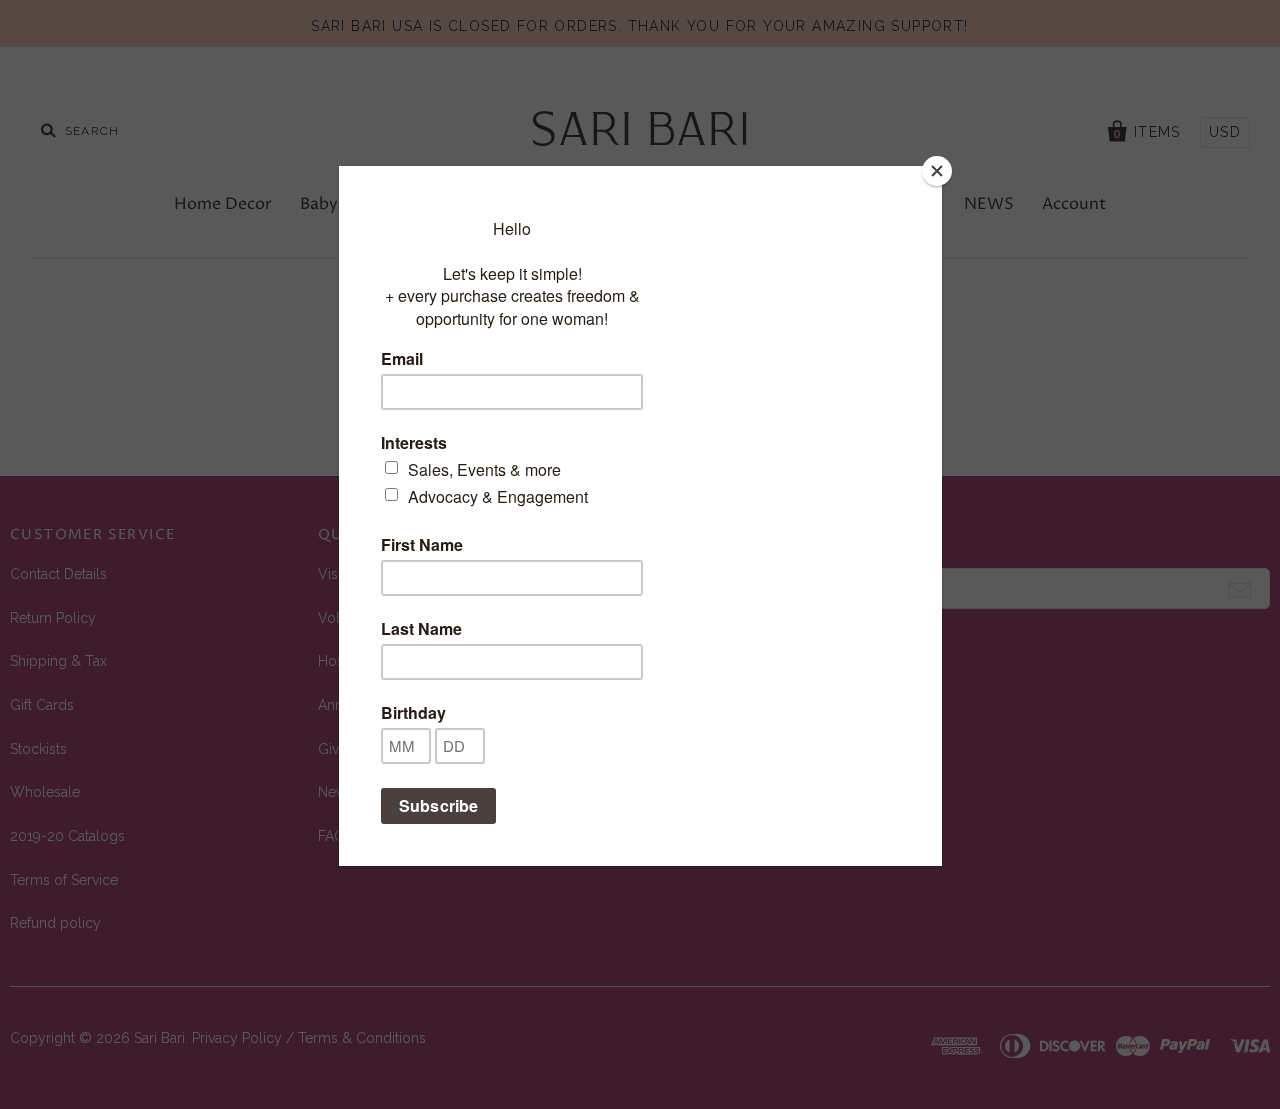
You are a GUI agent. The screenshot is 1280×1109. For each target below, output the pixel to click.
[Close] (937, 171)
